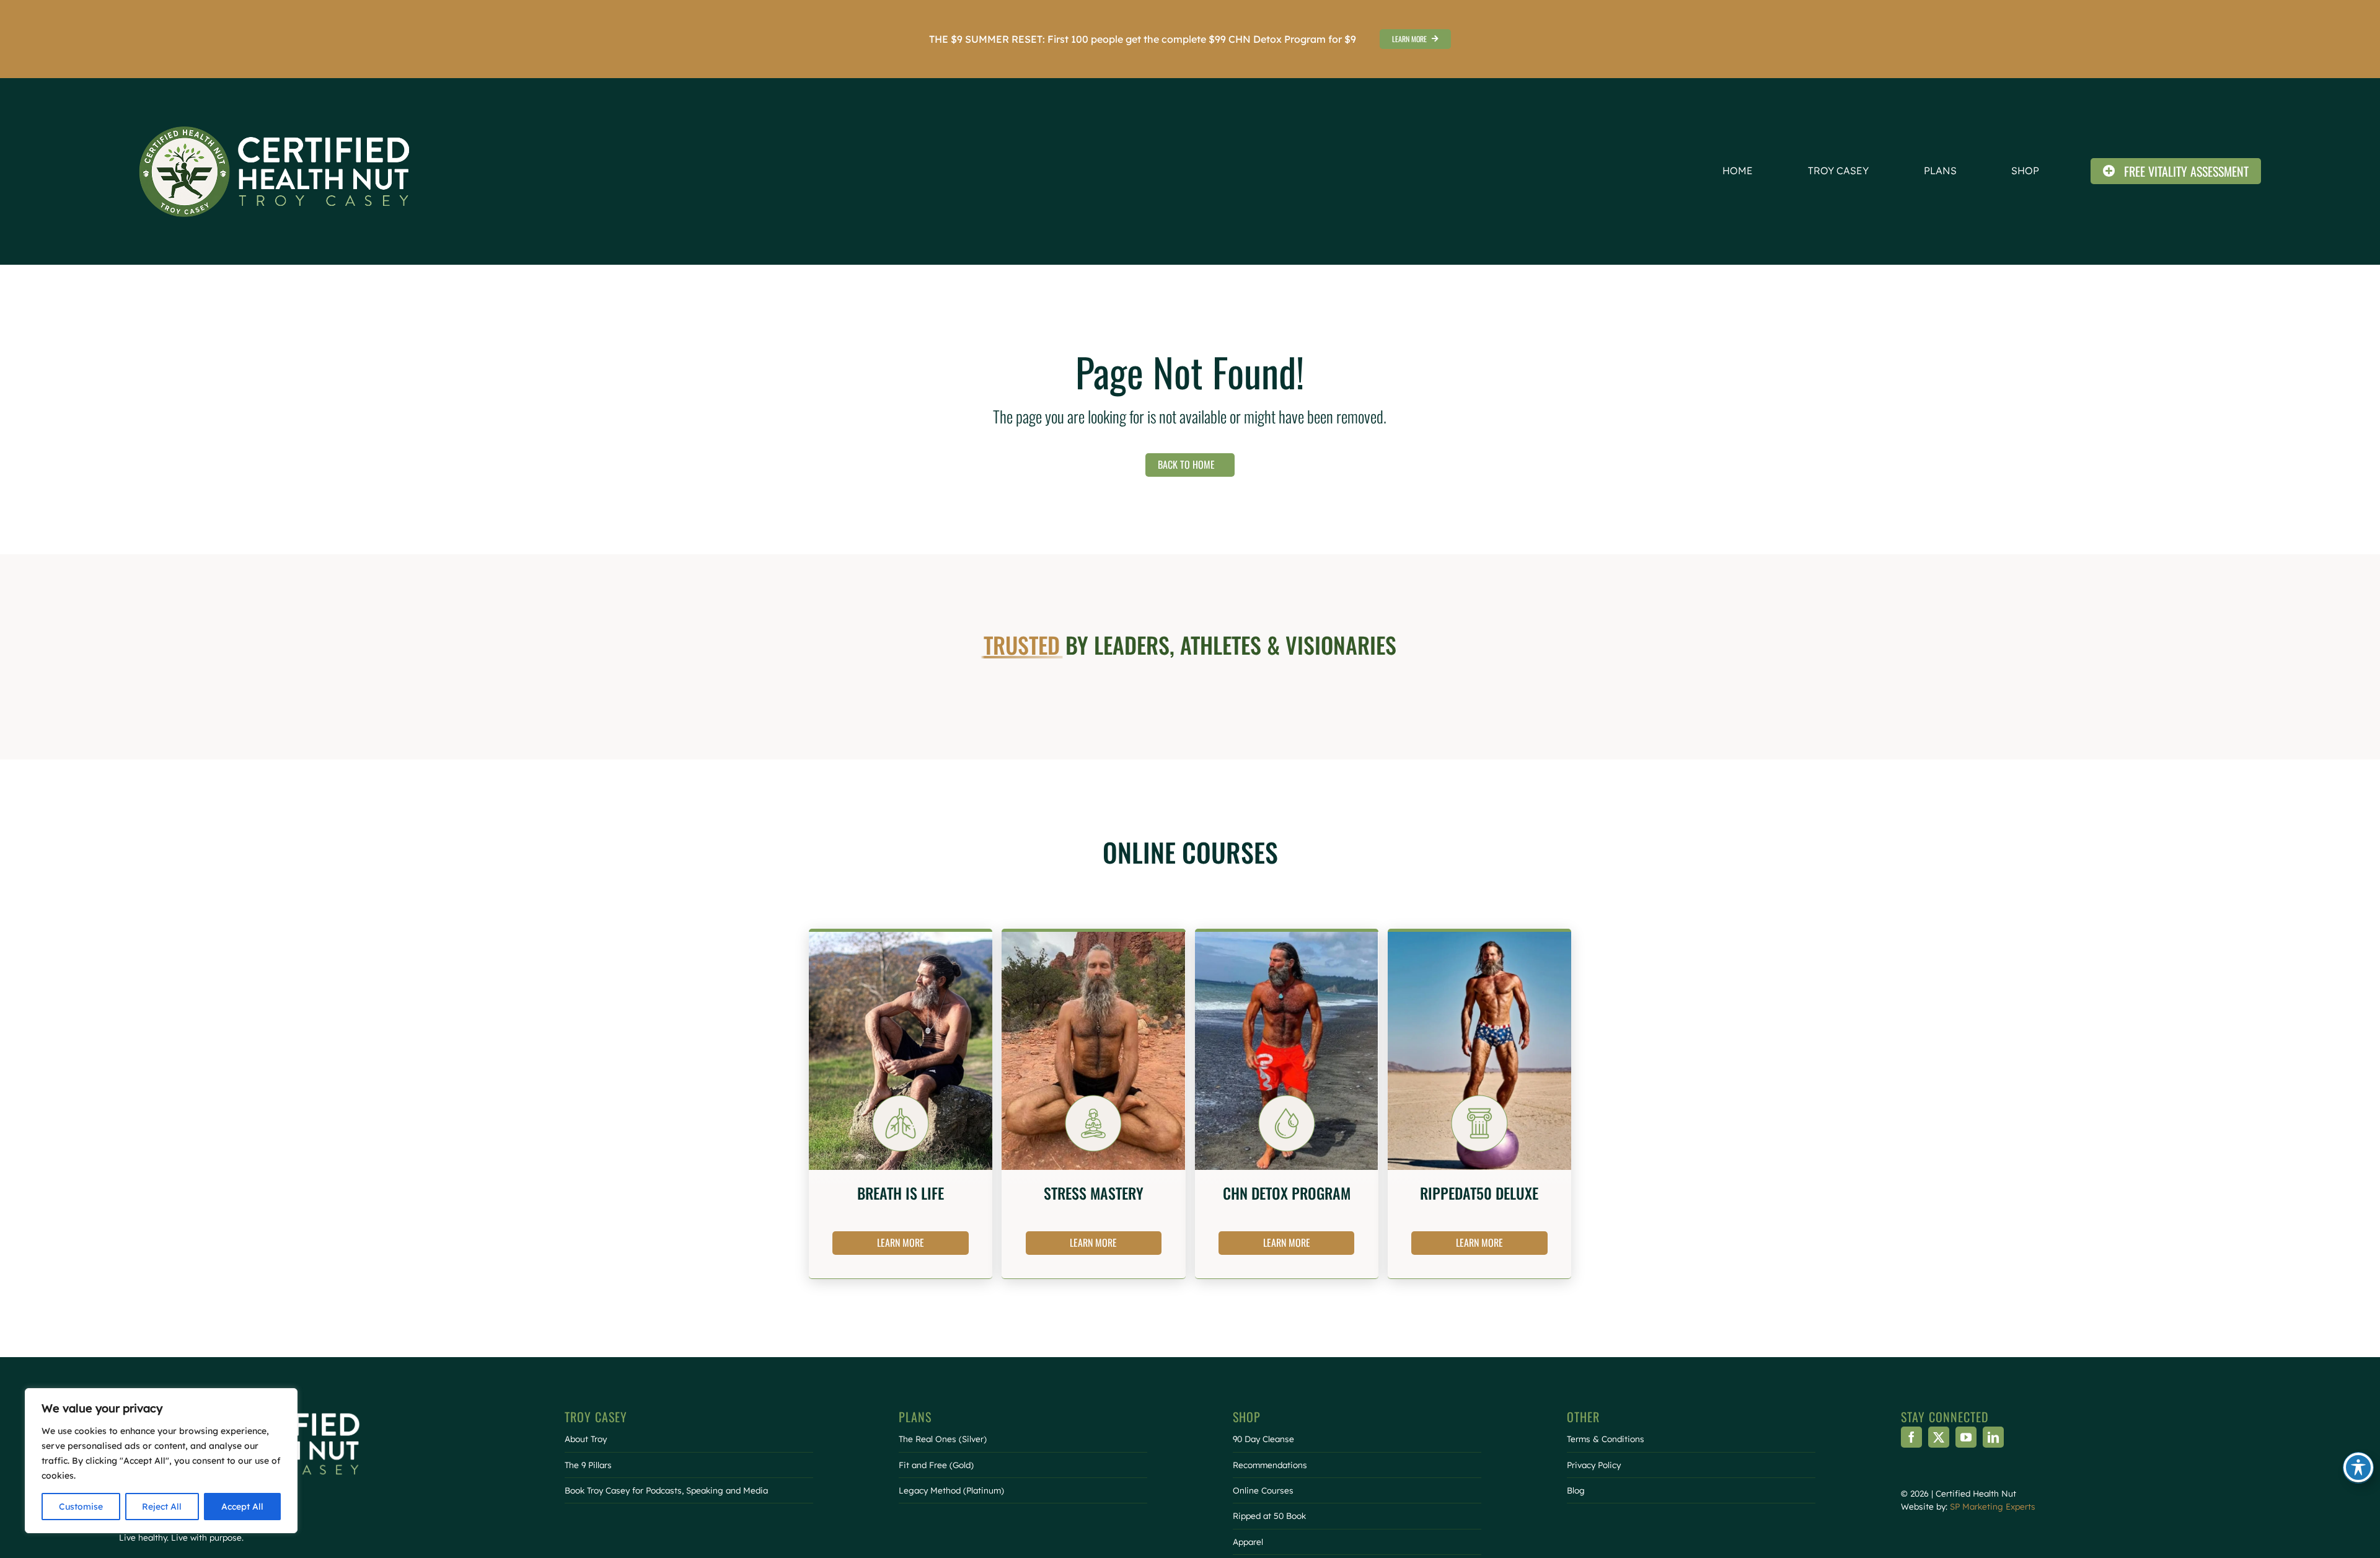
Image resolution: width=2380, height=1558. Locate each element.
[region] (161, 1461)
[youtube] (1966, 1437)
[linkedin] (1993, 1437)
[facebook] (1911, 1437)
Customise (81, 1507)
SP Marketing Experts (1993, 1506)
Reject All (162, 1507)
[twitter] (1939, 1437)
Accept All (242, 1507)
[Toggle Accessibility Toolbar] (2358, 1467)
